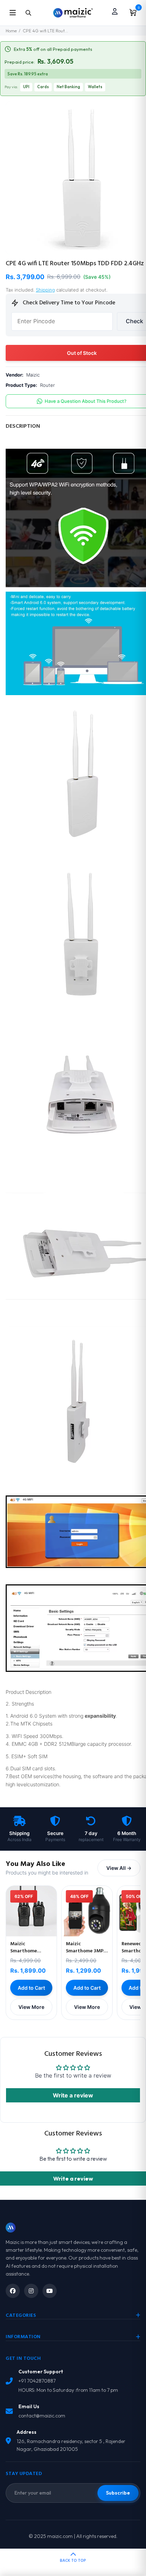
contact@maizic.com (42, 2416)
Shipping (45, 290)
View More (31, 2007)
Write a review (73, 2095)
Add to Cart (31, 1988)
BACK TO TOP (73, 2561)
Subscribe (118, 2493)
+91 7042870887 (37, 2381)
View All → (119, 1868)
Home (11, 31)
